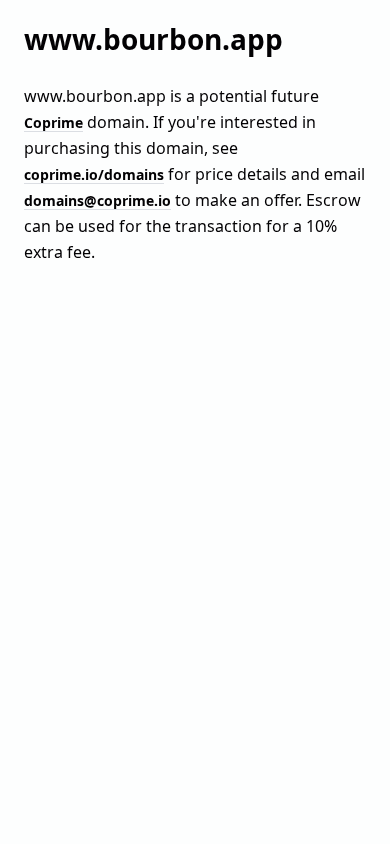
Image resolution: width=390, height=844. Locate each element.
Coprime (53, 122)
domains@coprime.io (97, 200)
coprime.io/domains (94, 174)
